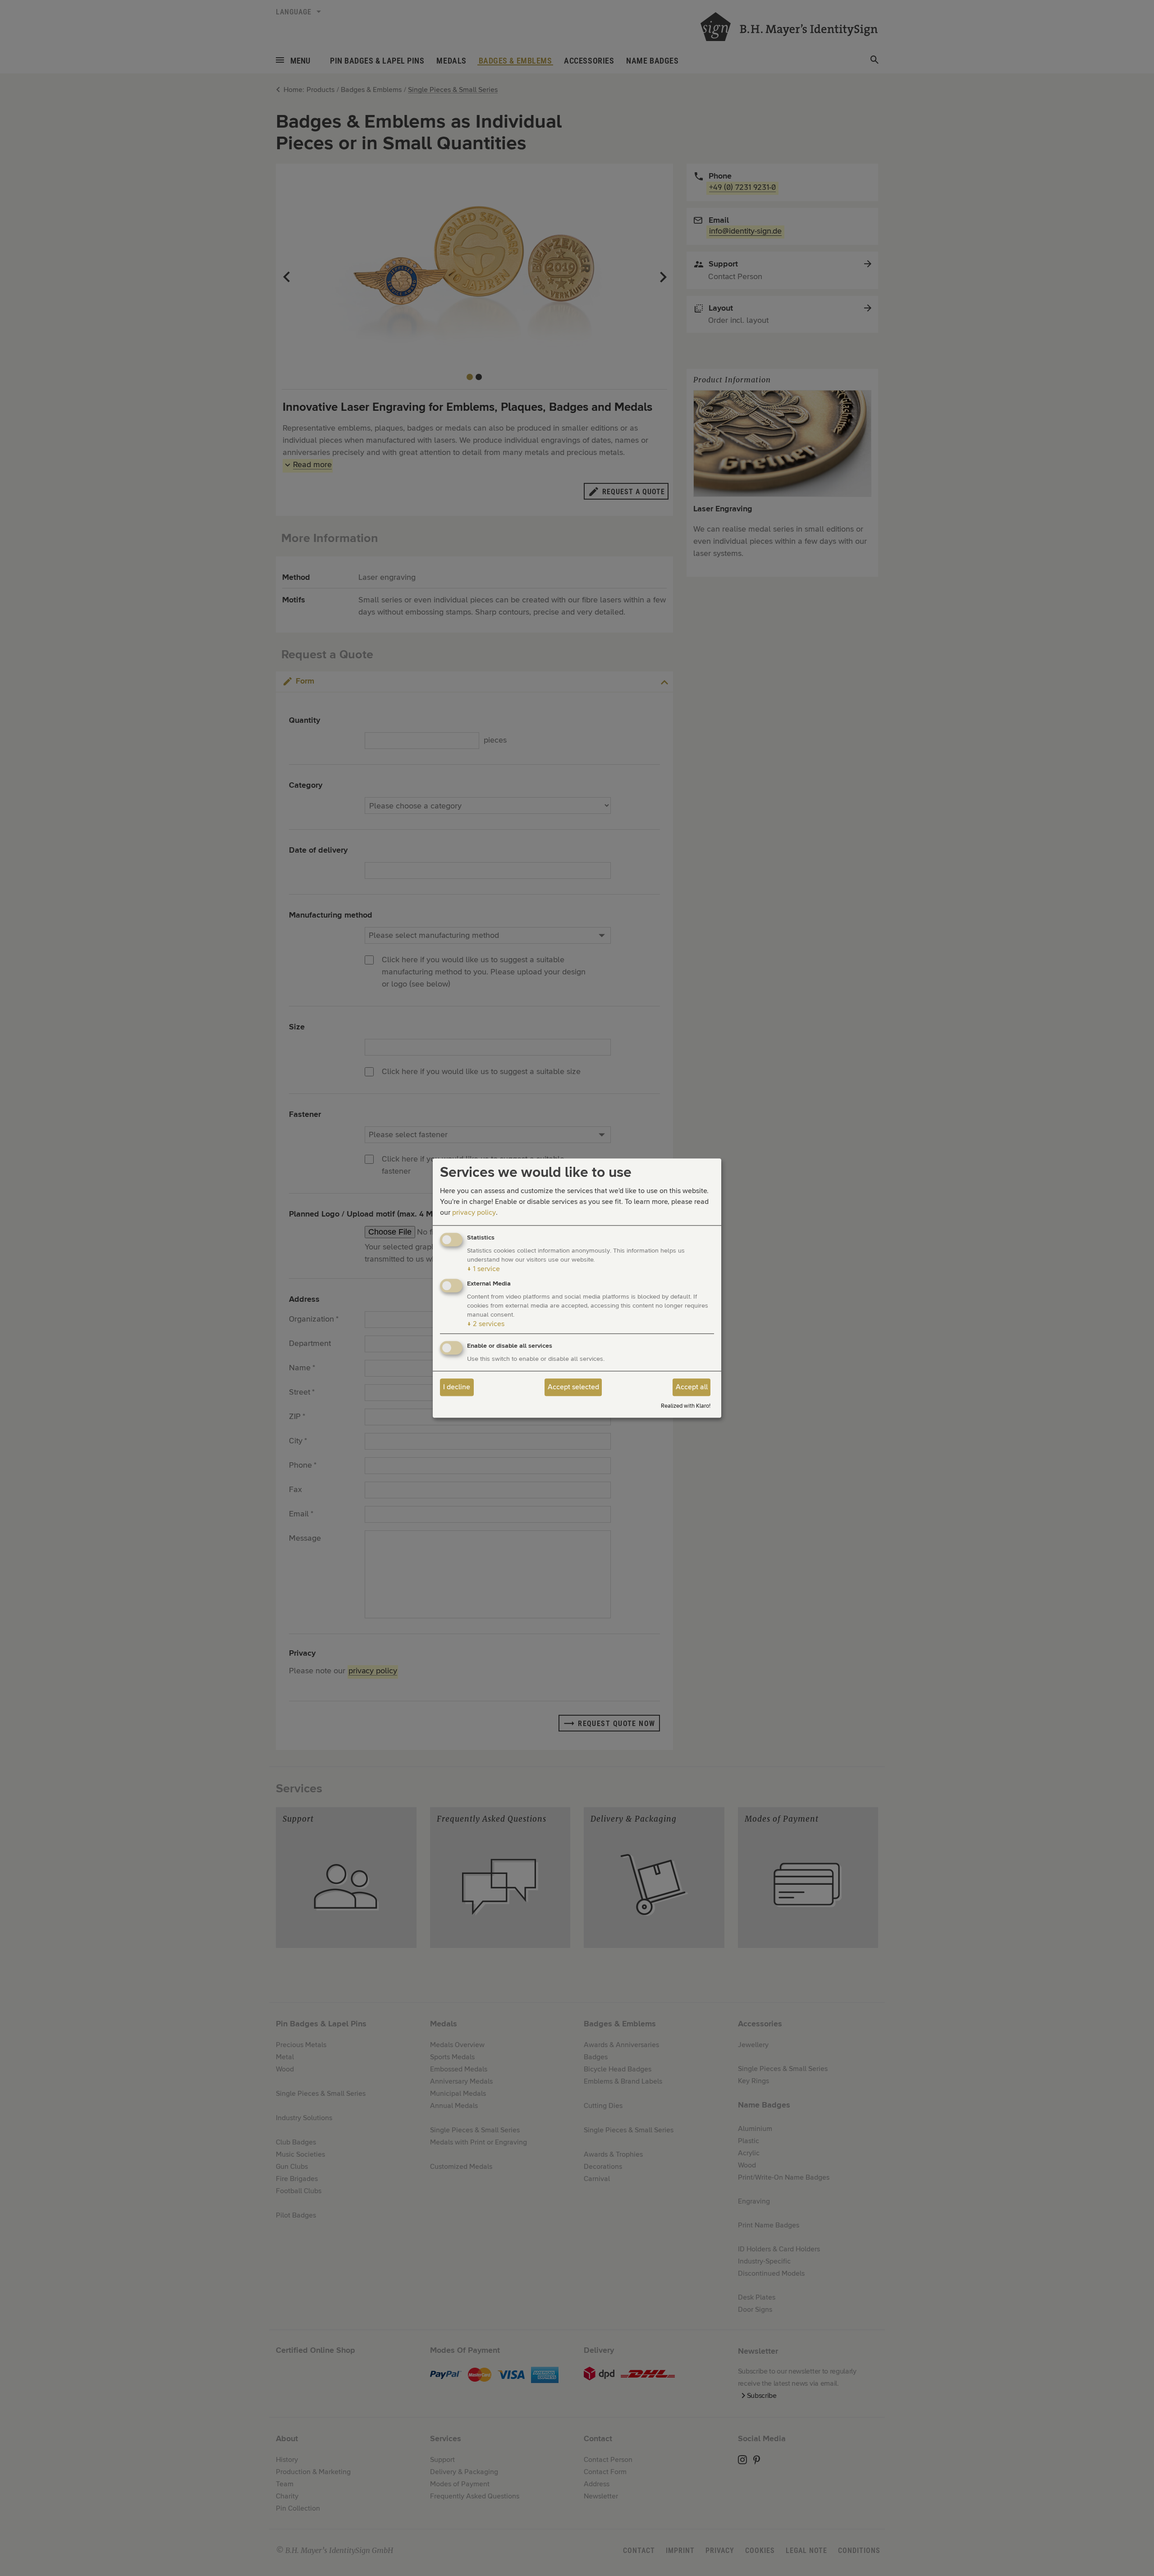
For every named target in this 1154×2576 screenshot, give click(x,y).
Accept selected (573, 1387)
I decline (457, 1387)
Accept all (692, 1387)
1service (483, 1269)
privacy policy (474, 1213)
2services (486, 1324)
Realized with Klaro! (686, 1406)
